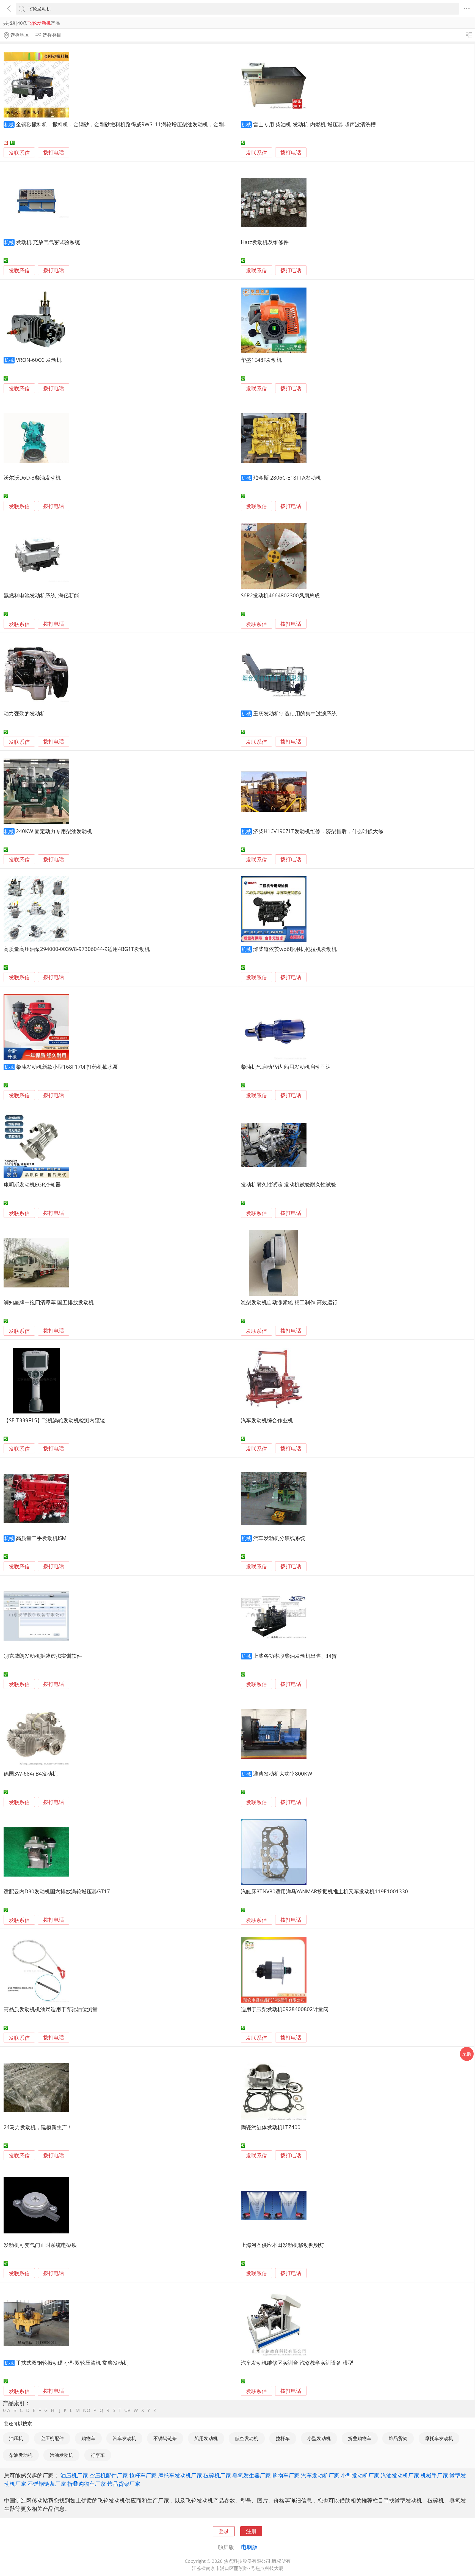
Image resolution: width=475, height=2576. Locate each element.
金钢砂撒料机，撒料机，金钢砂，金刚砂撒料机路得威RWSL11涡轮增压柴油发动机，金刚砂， (125, 124)
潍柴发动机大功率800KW (283, 1774)
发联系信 (19, 153)
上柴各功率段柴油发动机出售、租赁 (295, 1656)
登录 (224, 2531)
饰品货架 (398, 2438)
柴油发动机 (21, 2455)
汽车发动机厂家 (320, 2475)
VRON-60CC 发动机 (39, 360)
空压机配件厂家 (109, 2475)
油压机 (16, 2438)
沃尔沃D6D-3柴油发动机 (32, 478)
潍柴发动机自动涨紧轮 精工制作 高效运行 (289, 1302)
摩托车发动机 (439, 2438)
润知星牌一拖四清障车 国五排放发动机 (49, 1302)
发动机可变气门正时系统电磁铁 (40, 2245)
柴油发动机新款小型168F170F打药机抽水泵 (67, 1067)
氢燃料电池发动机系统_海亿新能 (41, 595)
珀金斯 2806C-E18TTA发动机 (287, 478)
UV (127, 2410)
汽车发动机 (124, 2438)
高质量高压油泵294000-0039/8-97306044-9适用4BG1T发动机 (77, 949)
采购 (467, 2054)
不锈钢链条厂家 (47, 2484)
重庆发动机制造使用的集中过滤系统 (295, 713)
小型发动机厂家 (360, 2475)
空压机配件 (52, 2438)
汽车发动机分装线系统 (279, 1538)
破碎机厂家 (217, 2475)
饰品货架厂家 (124, 2484)
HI (53, 2410)
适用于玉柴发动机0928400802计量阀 (285, 2009)
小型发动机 (319, 2438)
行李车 (98, 2455)
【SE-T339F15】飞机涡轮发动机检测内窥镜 (54, 1420)
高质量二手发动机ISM (41, 1538)
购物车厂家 (286, 2475)
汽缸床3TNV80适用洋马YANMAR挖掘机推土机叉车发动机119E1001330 (324, 1891)
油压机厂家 (74, 2475)
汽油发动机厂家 (400, 2475)
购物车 (88, 2438)
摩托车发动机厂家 (180, 2475)
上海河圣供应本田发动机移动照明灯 (283, 2245)
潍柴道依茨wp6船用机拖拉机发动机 (295, 949)
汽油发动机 (61, 2455)
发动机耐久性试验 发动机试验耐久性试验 (288, 1184)
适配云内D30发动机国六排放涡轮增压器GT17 (57, 1891)
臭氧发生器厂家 (252, 2475)
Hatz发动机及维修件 (265, 242)
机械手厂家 (434, 2475)
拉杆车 (283, 2438)
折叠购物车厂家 (87, 2484)
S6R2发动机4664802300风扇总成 (280, 595)
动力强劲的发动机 (24, 713)
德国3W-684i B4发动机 (31, 1774)
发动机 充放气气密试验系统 (48, 242)
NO (87, 2410)
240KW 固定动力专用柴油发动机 (54, 831)
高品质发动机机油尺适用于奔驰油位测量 (51, 2009)
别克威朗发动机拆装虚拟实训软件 (43, 1656)
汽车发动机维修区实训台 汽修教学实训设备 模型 (297, 2363)
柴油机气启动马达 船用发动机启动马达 (286, 1067)
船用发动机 (206, 2438)
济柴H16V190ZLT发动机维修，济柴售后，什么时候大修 (318, 831)
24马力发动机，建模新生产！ (38, 2127)
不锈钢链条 (165, 2438)
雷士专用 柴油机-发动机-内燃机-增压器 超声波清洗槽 (314, 124)
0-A (7, 2410)
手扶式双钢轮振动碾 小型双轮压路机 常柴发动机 (72, 2363)
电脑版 (249, 2547)
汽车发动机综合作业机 (267, 1420)
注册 (251, 2531)
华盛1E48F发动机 (261, 360)
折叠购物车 (360, 2438)
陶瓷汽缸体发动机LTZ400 (271, 2127)
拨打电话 (54, 153)
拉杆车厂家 (143, 2475)
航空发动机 (247, 2438)
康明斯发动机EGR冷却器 (32, 1184)
